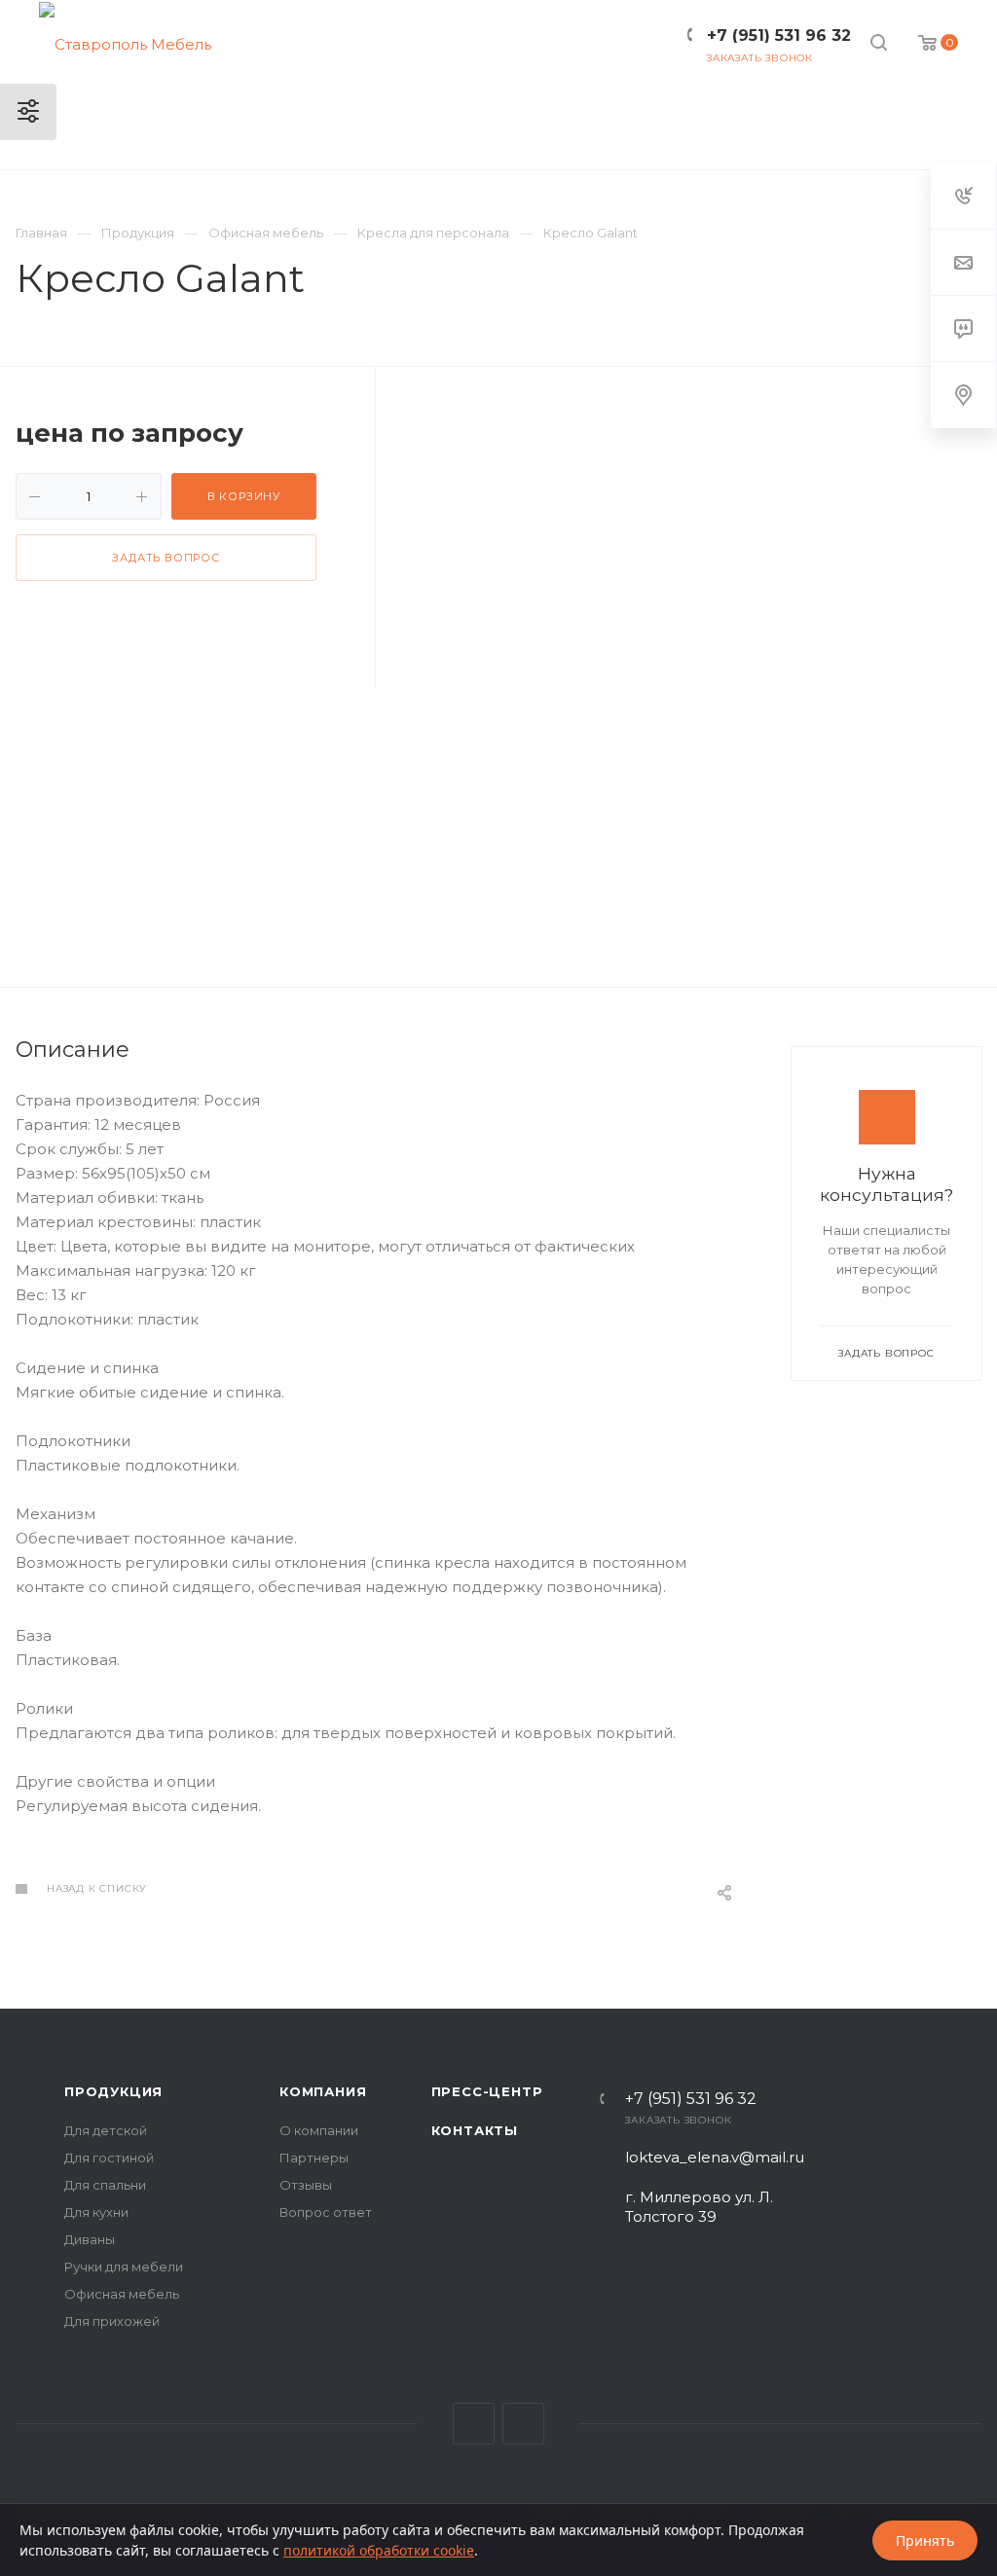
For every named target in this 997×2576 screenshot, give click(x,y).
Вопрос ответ (326, 2212)
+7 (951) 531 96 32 (691, 2099)
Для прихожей (112, 2321)
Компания (323, 2091)
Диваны (90, 2239)
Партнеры (314, 2158)
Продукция (113, 2091)
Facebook (474, 2424)
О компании (319, 2130)
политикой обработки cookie (379, 2550)
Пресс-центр (487, 2091)
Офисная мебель (122, 2294)
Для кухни (96, 2212)
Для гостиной (109, 2158)
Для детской (106, 2130)
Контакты (475, 2130)
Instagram (523, 2424)
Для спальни (105, 2185)
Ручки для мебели (124, 2267)
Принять (925, 2540)
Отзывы (306, 2185)
